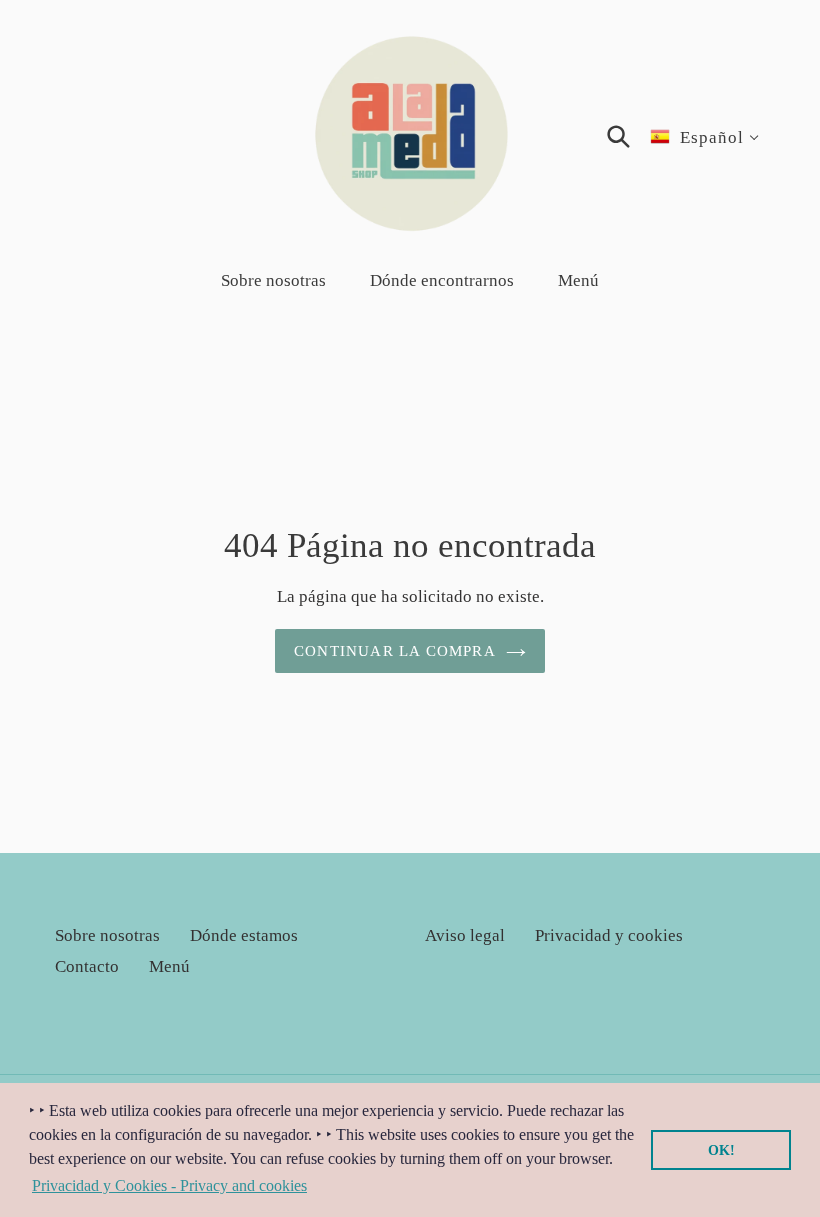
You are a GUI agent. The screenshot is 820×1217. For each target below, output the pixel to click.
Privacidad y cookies (609, 935)
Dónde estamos (244, 935)
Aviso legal (465, 935)
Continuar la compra (395, 651)
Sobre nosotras (107, 935)
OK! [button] (721, 1150)
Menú (169, 966)
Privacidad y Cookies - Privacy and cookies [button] (169, 1185)
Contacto (87, 966)
